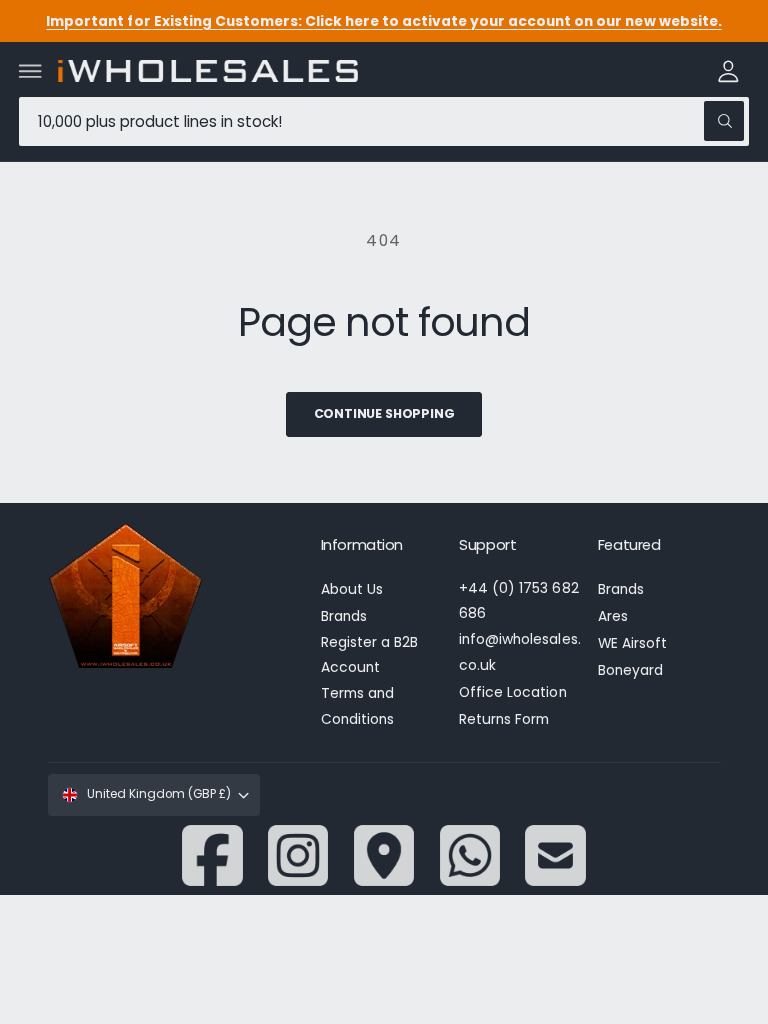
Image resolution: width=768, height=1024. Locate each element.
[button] (31, 71)
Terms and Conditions (357, 706)
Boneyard (630, 670)
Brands (344, 616)
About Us (352, 589)
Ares (613, 616)
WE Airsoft (632, 643)
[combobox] (384, 121)
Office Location (512, 692)
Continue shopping (384, 413)
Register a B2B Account (369, 655)
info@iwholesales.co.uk (519, 652)
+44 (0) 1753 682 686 (518, 601)
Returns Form (504, 719)
